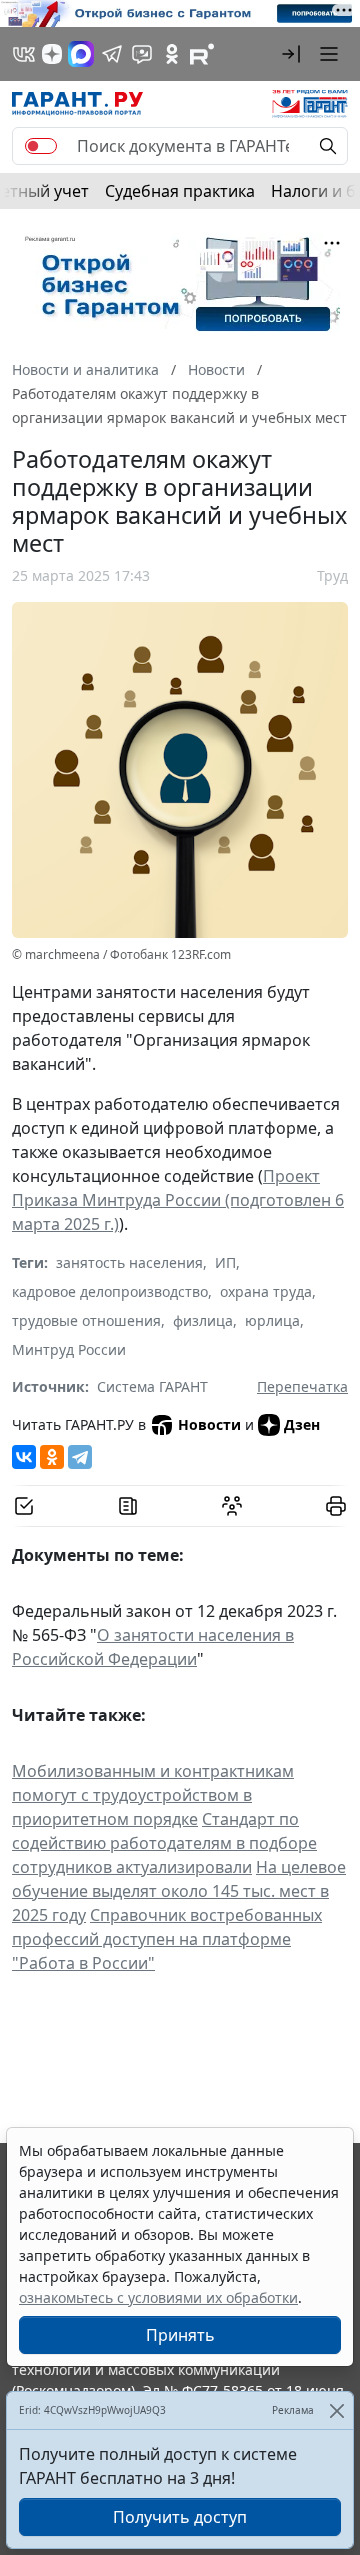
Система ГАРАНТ (152, 1386)
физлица (203, 1320)
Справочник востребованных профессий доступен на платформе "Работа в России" (167, 1939)
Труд (332, 575)
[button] (291, 54)
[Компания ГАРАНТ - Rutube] (202, 54)
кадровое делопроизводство (110, 1291)
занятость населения (129, 1262)
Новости (209, 1424)
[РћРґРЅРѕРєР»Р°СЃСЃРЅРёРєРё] (52, 1457)
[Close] (336, 2410)
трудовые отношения (86, 1320)
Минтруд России (69, 1349)
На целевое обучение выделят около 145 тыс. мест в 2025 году (179, 1891)
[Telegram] (80, 1457)
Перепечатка (302, 1386)
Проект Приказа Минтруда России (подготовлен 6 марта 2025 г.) (178, 1200)
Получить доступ (180, 2517)
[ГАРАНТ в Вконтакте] (24, 54)
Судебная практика (180, 191)
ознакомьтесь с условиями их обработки (158, 2297)
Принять (180, 2335)
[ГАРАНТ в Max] (81, 54)
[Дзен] (52, 54)
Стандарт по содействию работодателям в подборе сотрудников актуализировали (164, 1843)
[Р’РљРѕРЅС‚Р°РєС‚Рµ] (24, 1457)
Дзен (302, 1424)
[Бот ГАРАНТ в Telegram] (142, 54)
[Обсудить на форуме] (232, 1506)
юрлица (272, 1320)
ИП (225, 1262)
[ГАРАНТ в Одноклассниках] (172, 54)
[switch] (41, 146)
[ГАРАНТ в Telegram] (112, 54)
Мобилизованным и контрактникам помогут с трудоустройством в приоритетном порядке (153, 1795)
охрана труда (266, 1291)
